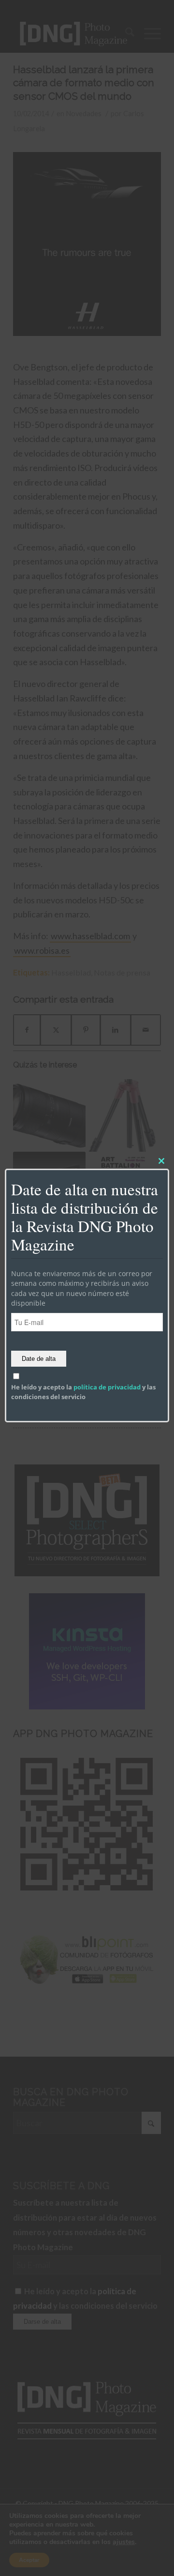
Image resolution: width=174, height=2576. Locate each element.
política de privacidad (107, 1387)
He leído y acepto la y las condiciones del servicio (83, 1392)
